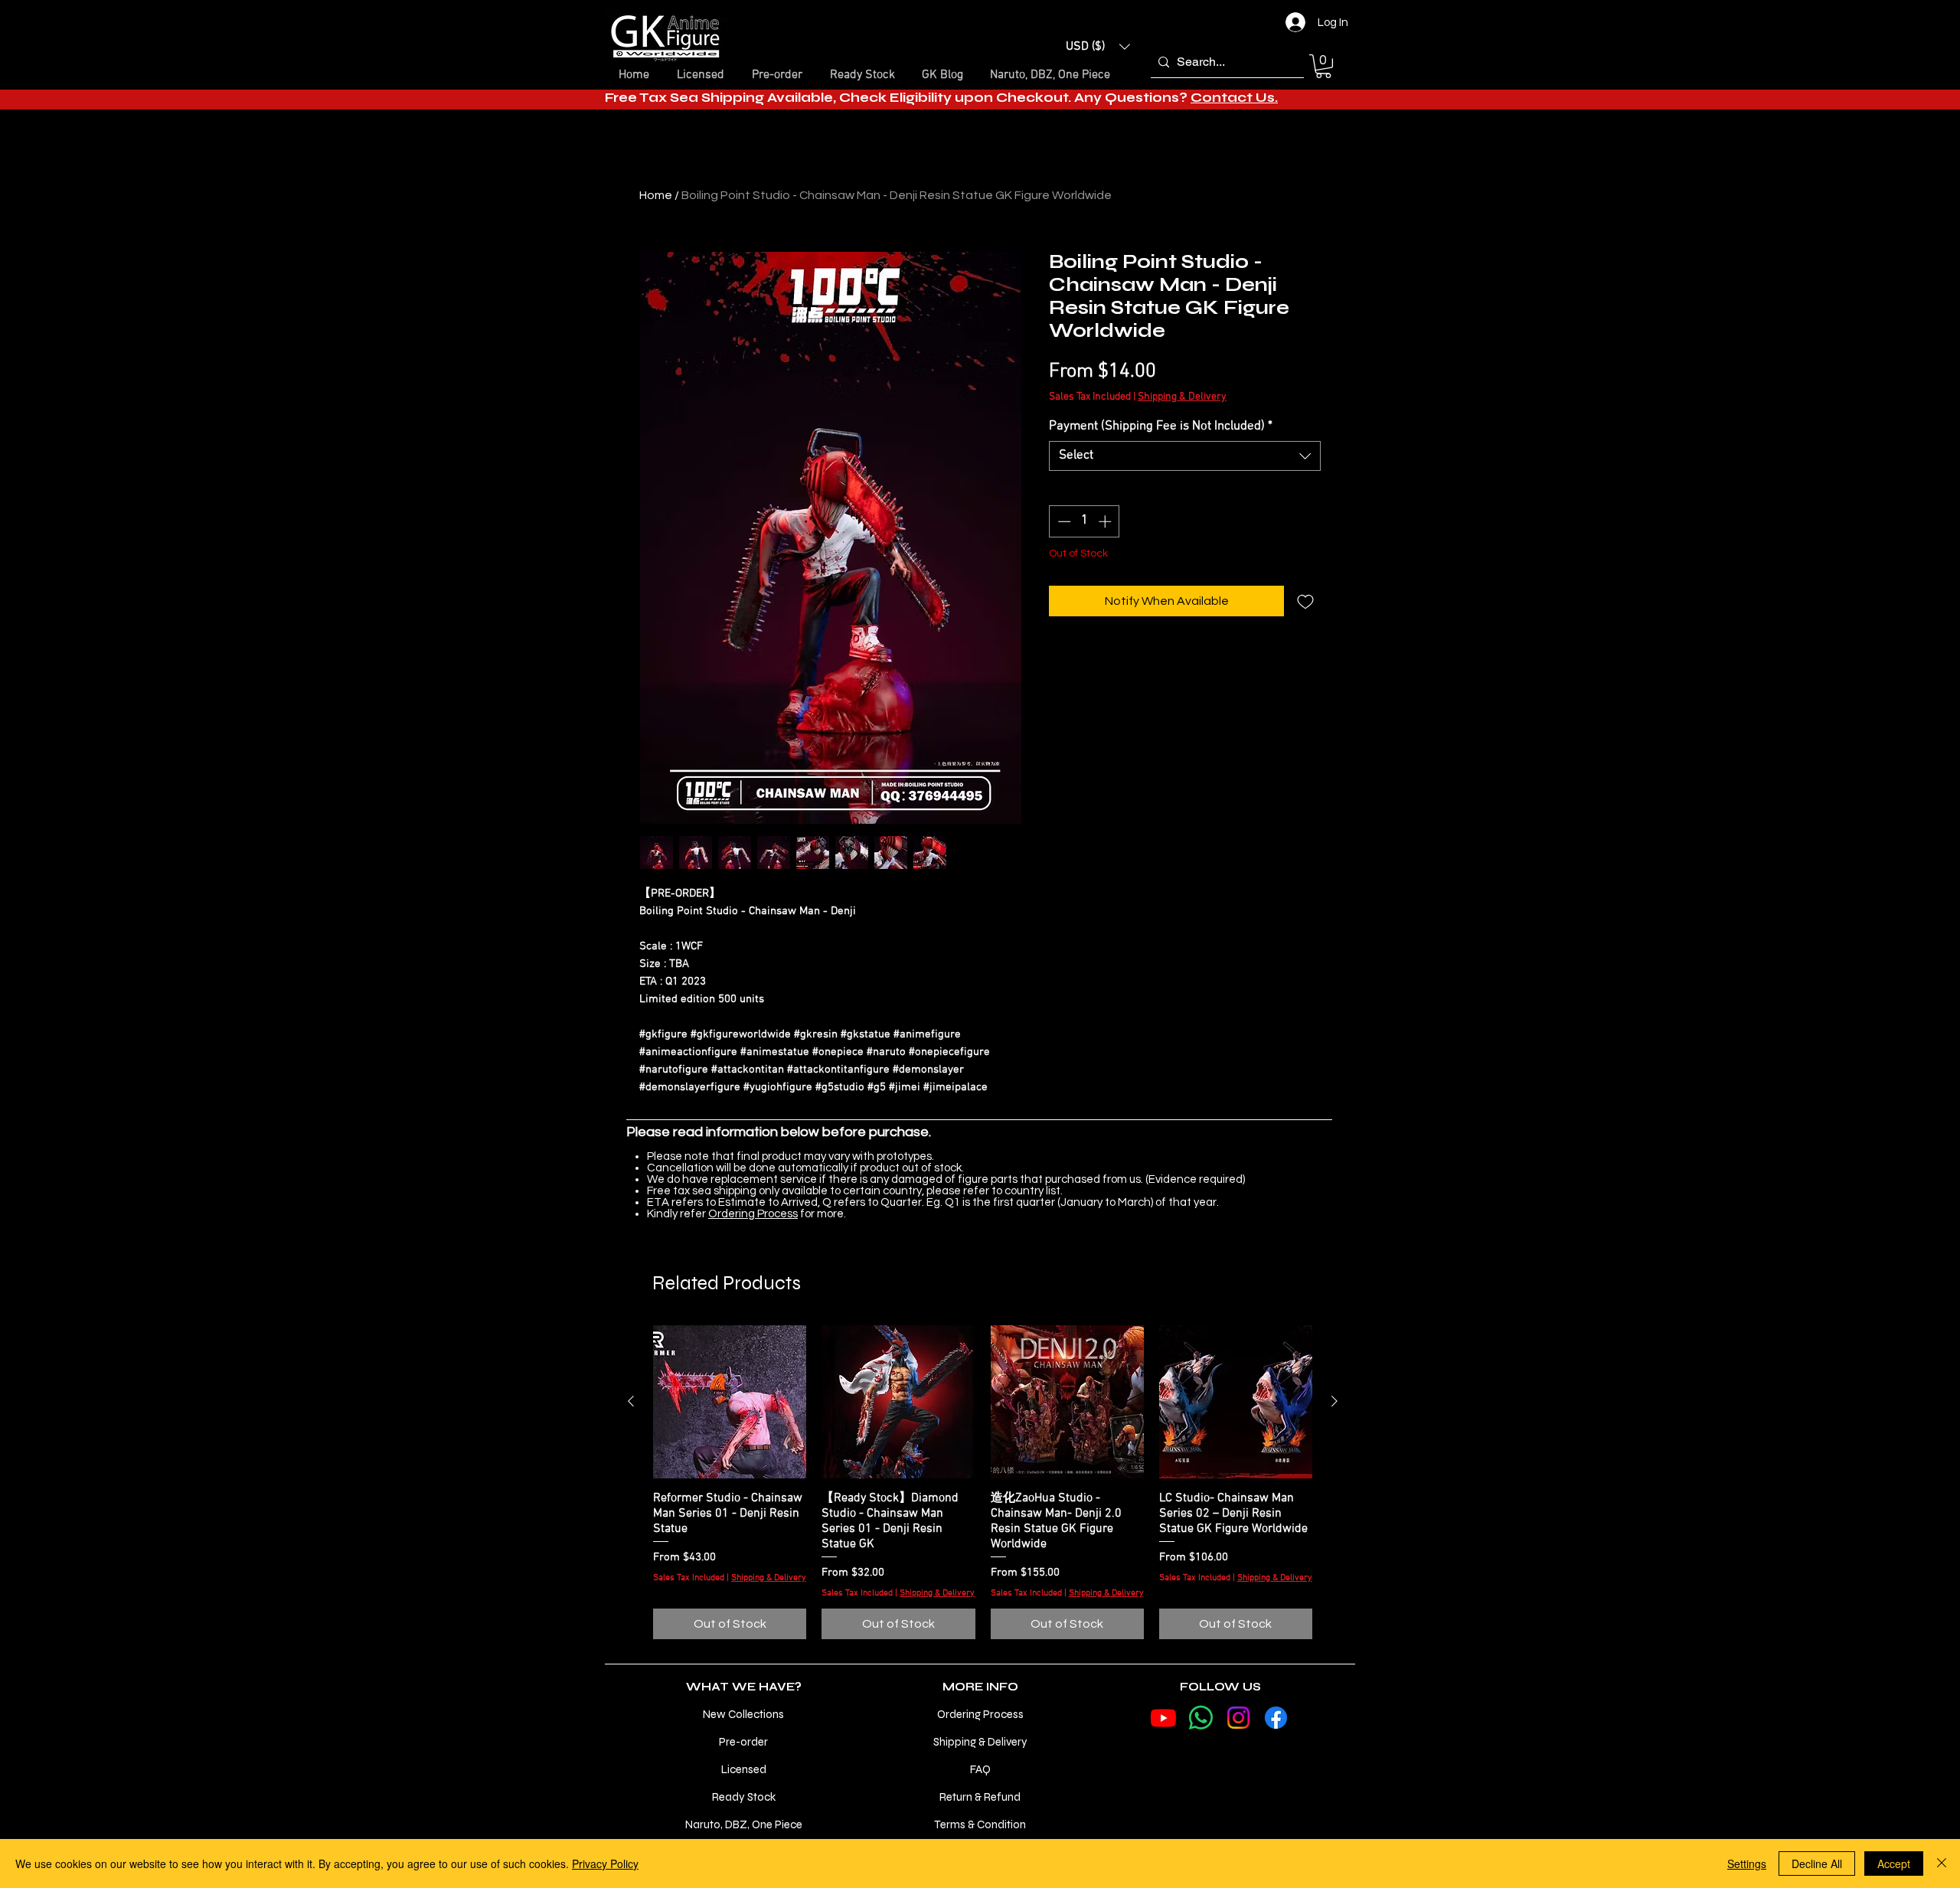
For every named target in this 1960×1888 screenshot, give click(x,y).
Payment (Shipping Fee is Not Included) (1161, 426)
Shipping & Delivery (1182, 397)
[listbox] (1098, 47)
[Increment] (1106, 521)
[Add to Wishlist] (1305, 601)
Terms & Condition (980, 1824)
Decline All (1817, 1864)
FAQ (980, 1769)
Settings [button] (1747, 1864)
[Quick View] (730, 1402)
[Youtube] (1163, 1718)
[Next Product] (1334, 1401)
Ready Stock (744, 1797)
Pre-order (743, 1742)
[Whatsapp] (1201, 1718)
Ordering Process (753, 1214)
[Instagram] (1238, 1718)
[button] (1098, 47)
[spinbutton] (1085, 521)
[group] (983, 1482)
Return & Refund (980, 1797)
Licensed (744, 1769)
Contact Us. (1234, 98)
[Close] (1942, 1864)
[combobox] (1185, 456)
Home (656, 195)
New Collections (743, 1714)
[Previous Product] (631, 1401)
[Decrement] (1063, 521)
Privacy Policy (605, 1864)
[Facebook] (1276, 1718)
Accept (1894, 1864)
